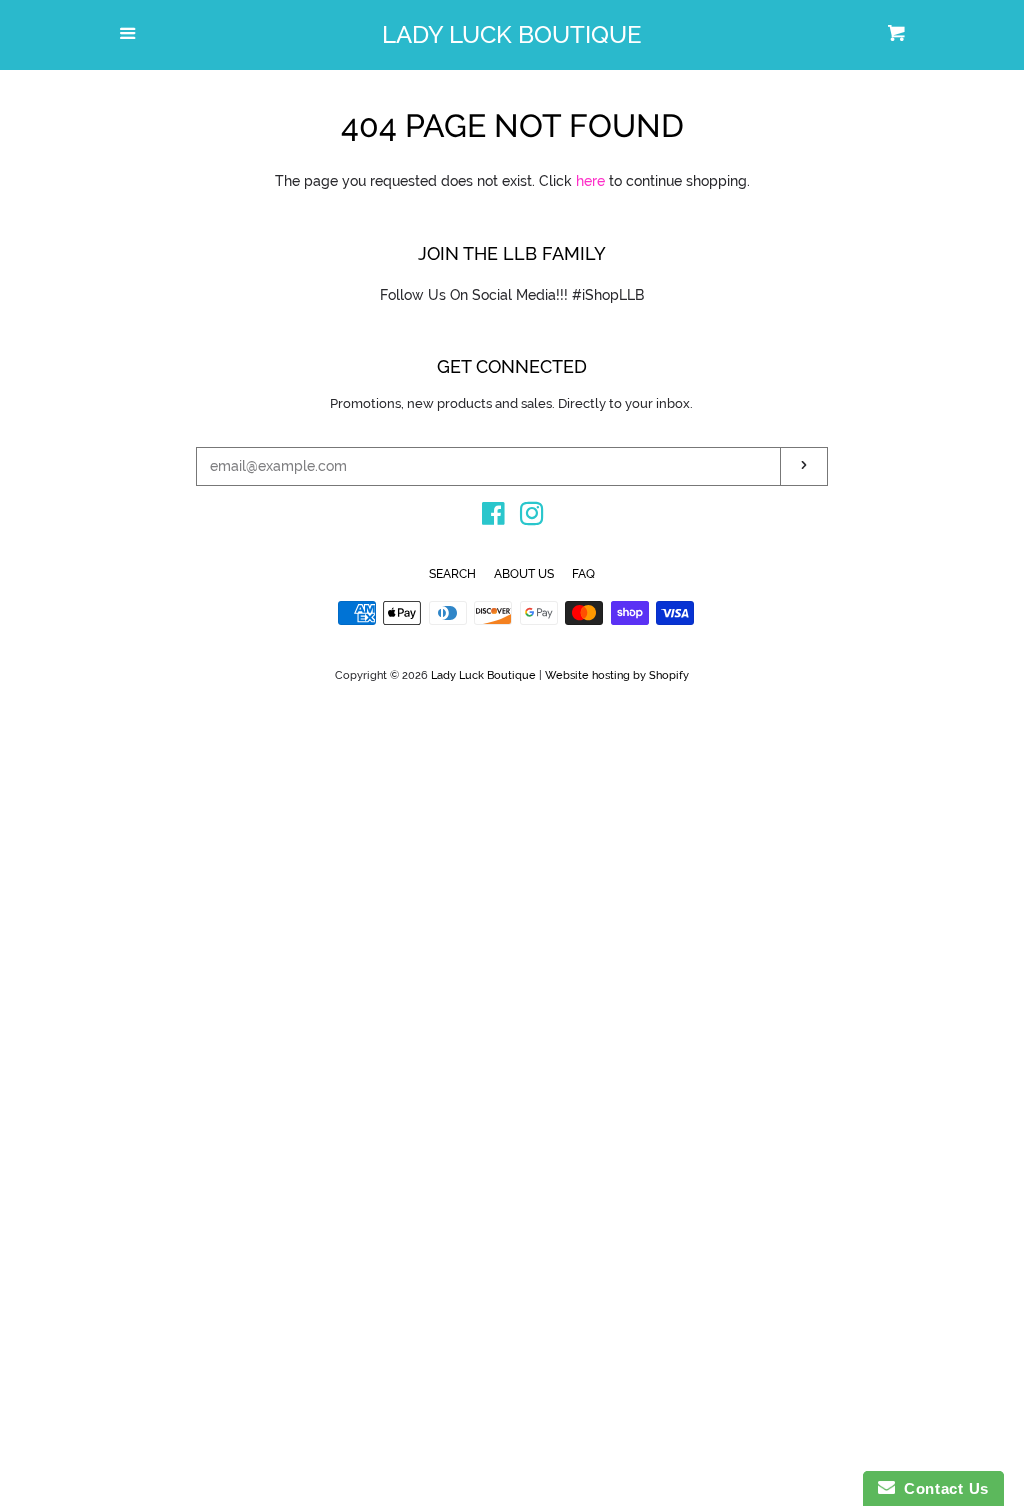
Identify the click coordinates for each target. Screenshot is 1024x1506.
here (590, 181)
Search (452, 574)
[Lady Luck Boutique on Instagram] (532, 518)
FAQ (583, 574)
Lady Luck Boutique (512, 35)
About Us (524, 574)
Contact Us (942, 1488)
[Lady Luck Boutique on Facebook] (493, 518)
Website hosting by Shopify (617, 675)
